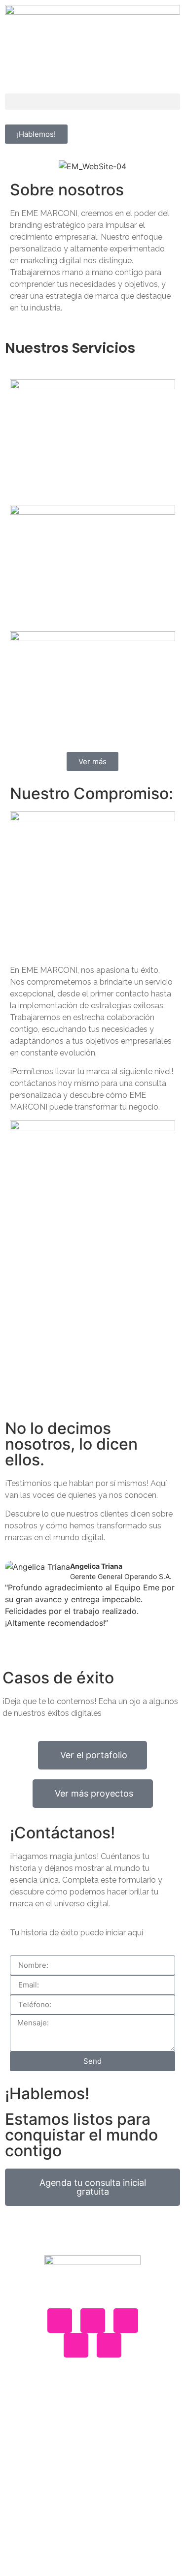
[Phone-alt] (109, 2345)
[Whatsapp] (93, 2321)
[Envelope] (126, 2321)
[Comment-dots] (76, 2345)
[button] (92, 102)
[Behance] (60, 2321)
